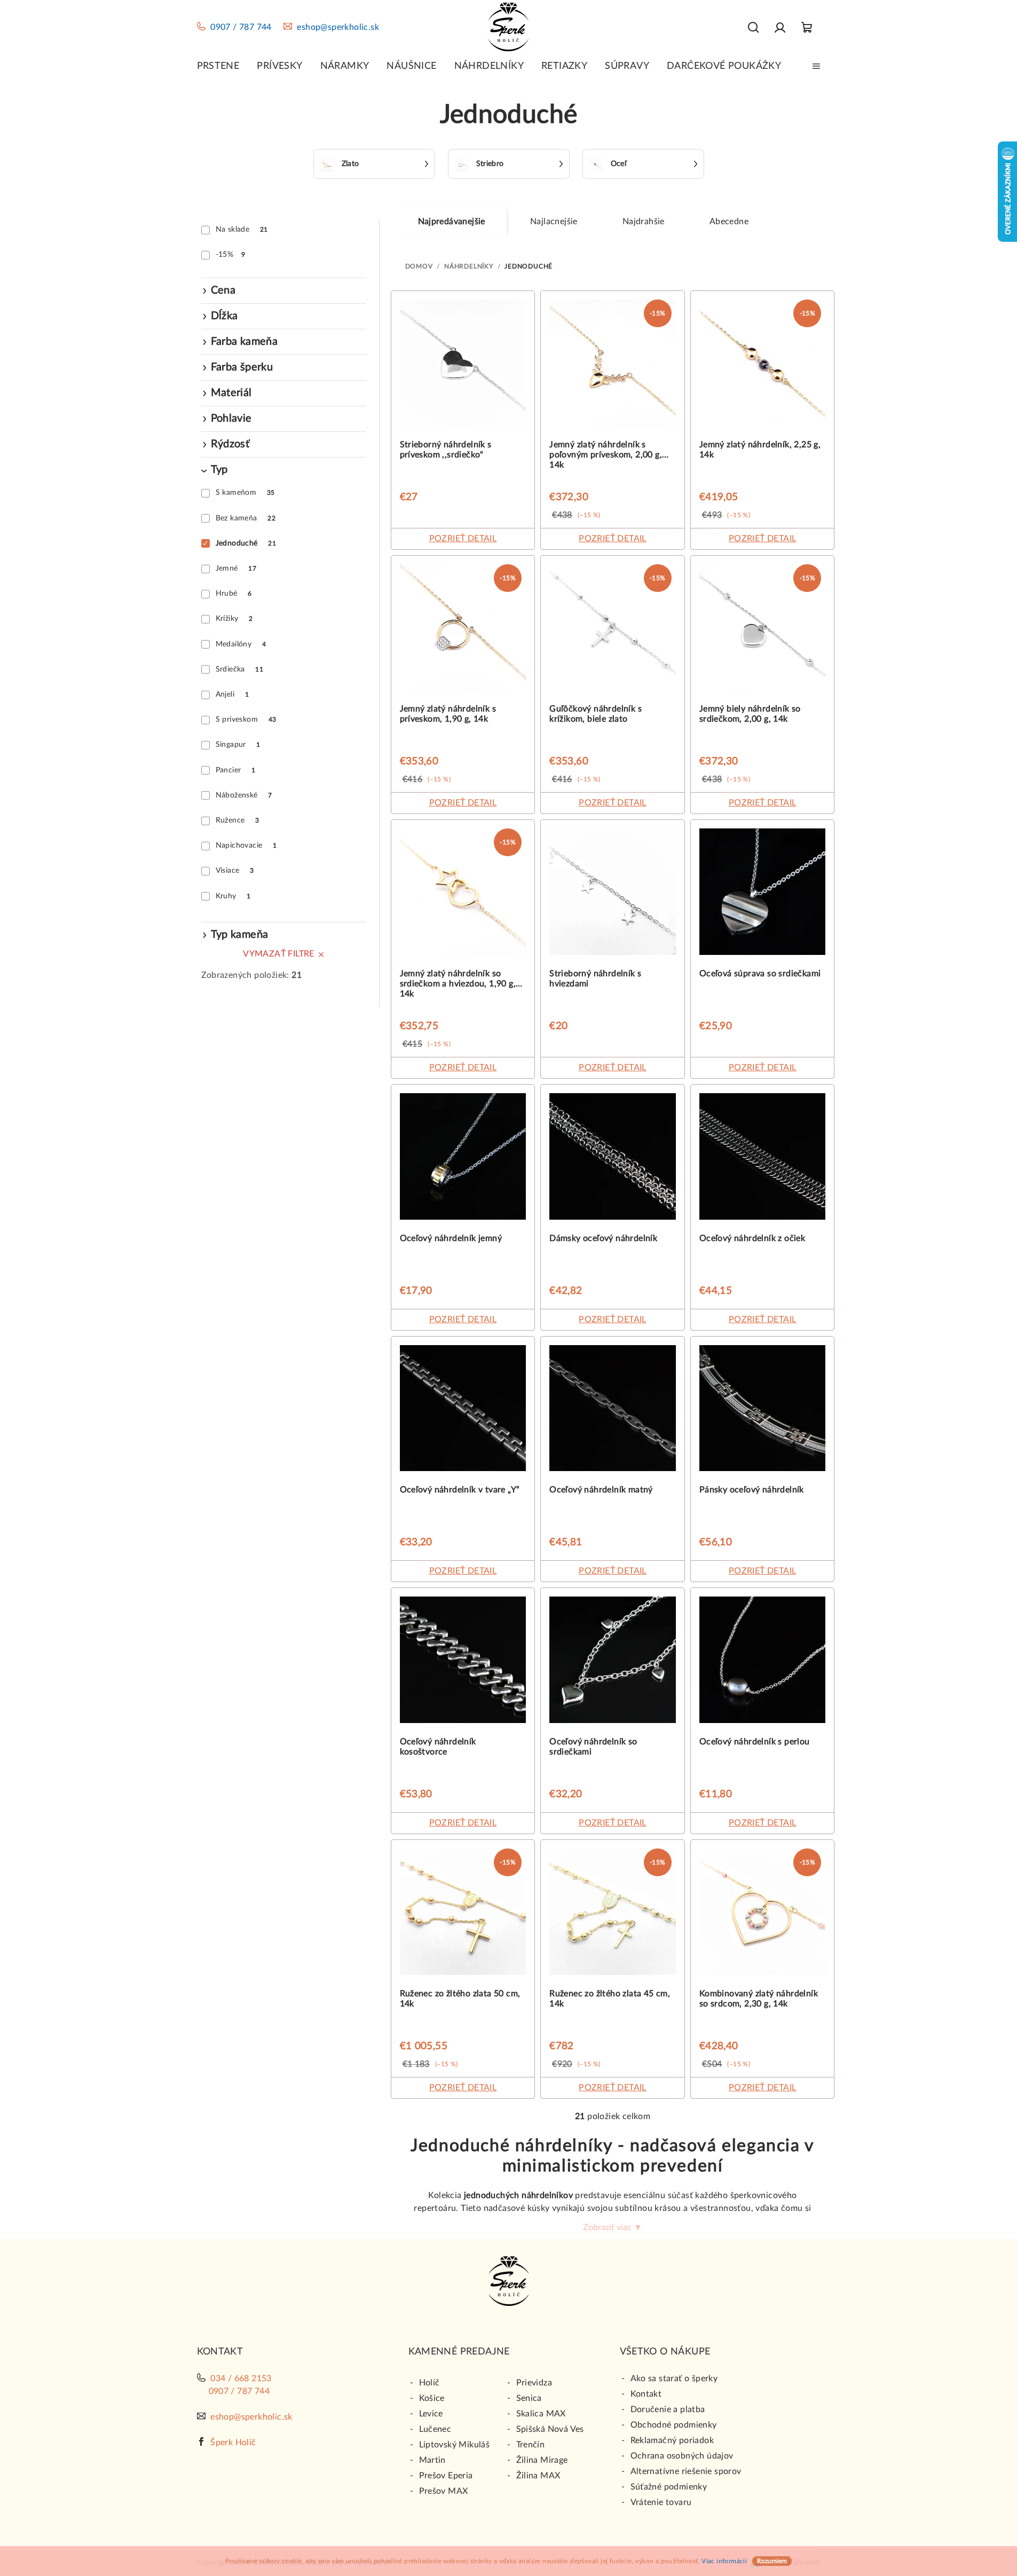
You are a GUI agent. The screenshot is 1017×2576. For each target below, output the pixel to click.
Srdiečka (239, 669)
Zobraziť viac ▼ (613, 2227)
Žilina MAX (538, 2476)
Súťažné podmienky (669, 2487)
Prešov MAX (444, 2491)
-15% (231, 255)
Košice (432, 2398)
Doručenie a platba (668, 2409)
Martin (432, 2460)
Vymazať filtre (279, 954)
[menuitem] (218, 66)
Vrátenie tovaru (661, 2502)
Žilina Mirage (542, 2460)
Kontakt (646, 2394)
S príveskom (246, 720)
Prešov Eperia (446, 2476)
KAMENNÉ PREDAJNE (459, 2352)
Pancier (236, 770)
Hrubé (234, 594)
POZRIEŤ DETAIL (463, 539)
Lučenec (435, 2429)
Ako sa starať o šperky (674, 2379)
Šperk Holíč (233, 2443)
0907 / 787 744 (241, 27)
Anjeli (232, 694)
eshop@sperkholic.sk (338, 27)
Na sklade (242, 230)
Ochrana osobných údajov (682, 2456)
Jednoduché (246, 543)
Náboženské (244, 795)
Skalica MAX (541, 2414)
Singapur (238, 745)
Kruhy (233, 896)
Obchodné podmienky (674, 2425)
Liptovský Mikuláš (455, 2445)
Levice (431, 2414)
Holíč (429, 2383)
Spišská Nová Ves (550, 2429)
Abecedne (729, 222)
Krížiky (234, 619)
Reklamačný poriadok (672, 2440)
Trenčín (531, 2445)
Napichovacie (246, 846)
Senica (529, 2398)
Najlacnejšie (554, 222)
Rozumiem (772, 2561)
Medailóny (241, 644)
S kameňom (245, 493)
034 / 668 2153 (241, 2379)
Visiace (235, 871)
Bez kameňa (246, 518)
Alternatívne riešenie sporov (686, 2471)
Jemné (236, 568)
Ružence (238, 820)
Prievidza (534, 2383)
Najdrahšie (644, 222)
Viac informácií (724, 2561)
